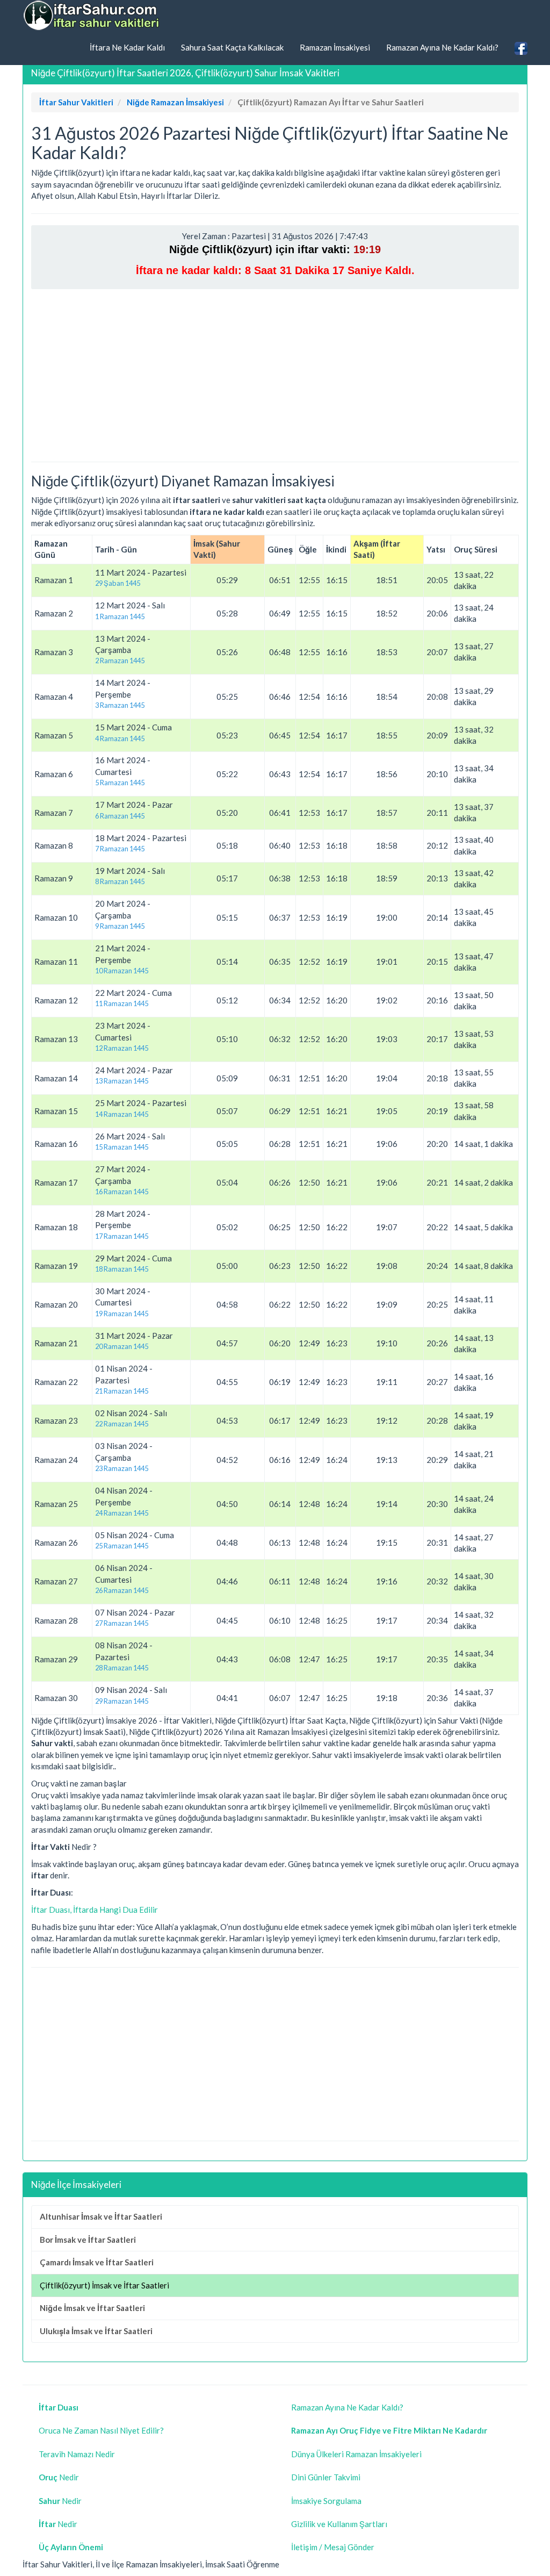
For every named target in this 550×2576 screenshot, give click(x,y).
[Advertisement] (275, 375)
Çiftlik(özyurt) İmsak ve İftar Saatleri (104, 2285)
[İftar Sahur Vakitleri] (92, 16)
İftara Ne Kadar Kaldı (127, 47)
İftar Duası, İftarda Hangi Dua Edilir (95, 1910)
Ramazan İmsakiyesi (335, 47)
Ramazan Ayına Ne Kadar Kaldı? (442, 47)
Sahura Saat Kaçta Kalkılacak (232, 47)
